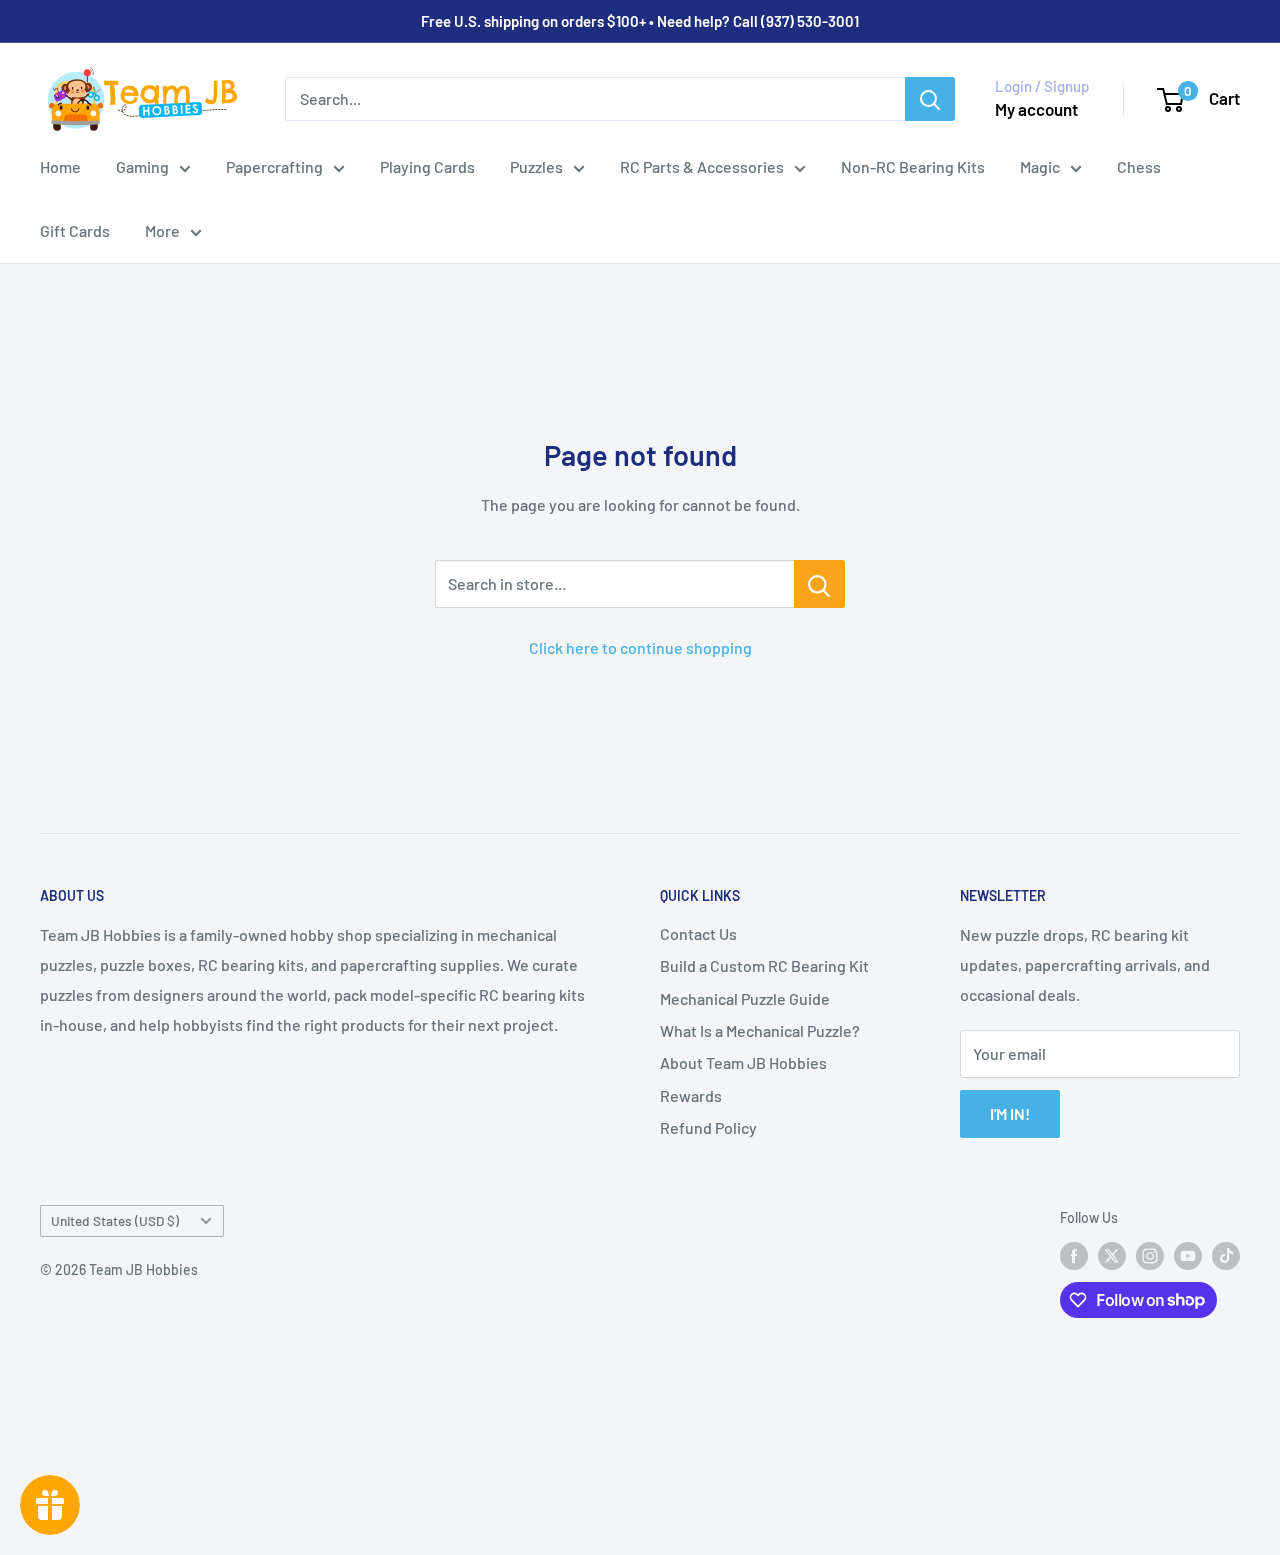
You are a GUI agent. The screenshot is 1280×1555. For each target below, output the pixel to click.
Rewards (691, 1095)
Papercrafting (274, 166)
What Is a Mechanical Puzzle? (760, 1030)
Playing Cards (427, 166)
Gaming (142, 166)
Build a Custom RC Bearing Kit (764, 965)
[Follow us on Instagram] (1150, 1256)
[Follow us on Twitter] (1112, 1256)
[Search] (930, 99)
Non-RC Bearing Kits (913, 166)
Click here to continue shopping (640, 647)
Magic (1040, 166)
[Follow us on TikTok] (1226, 1256)
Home (60, 166)
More (162, 230)
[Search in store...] (819, 584)
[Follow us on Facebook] (1074, 1256)
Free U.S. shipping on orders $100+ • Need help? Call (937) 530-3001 (640, 21)
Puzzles (536, 166)
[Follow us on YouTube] (1188, 1256)
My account (1036, 109)
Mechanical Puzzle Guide (745, 998)
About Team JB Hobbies (743, 1062)
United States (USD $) (115, 1220)
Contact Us (698, 933)
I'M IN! (1010, 1113)
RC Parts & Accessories (702, 166)
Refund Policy (708, 1127)
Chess (1139, 166)
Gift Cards (75, 230)
